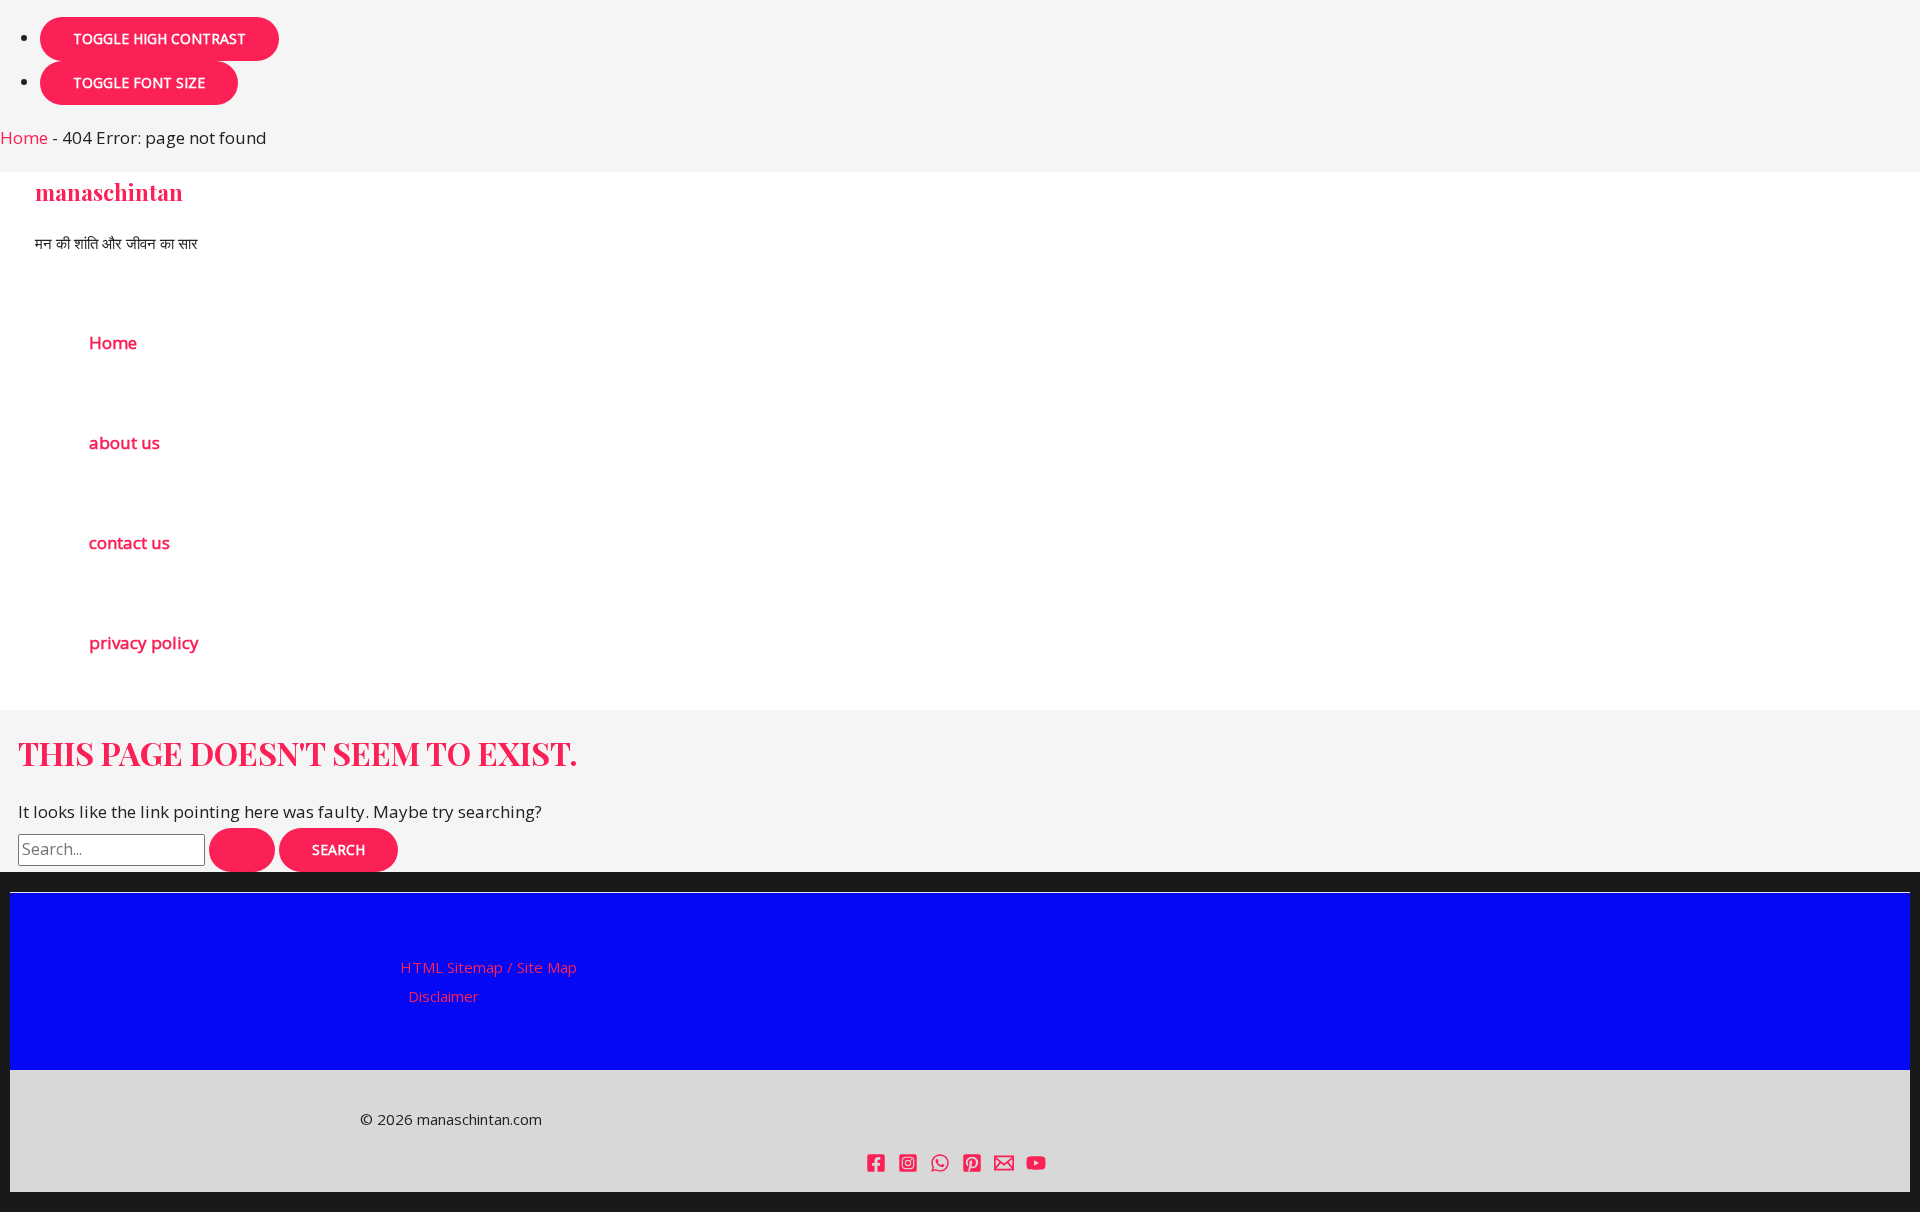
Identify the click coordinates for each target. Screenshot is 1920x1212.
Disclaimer (443, 996)
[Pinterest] (972, 1167)
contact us (129, 542)
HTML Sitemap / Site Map (488, 967)
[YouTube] (1036, 1167)
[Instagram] (908, 1167)
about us (124, 442)
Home (24, 137)
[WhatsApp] (940, 1167)
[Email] (1004, 1167)
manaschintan (109, 192)
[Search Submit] (242, 850)
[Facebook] (876, 1167)
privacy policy (144, 642)
